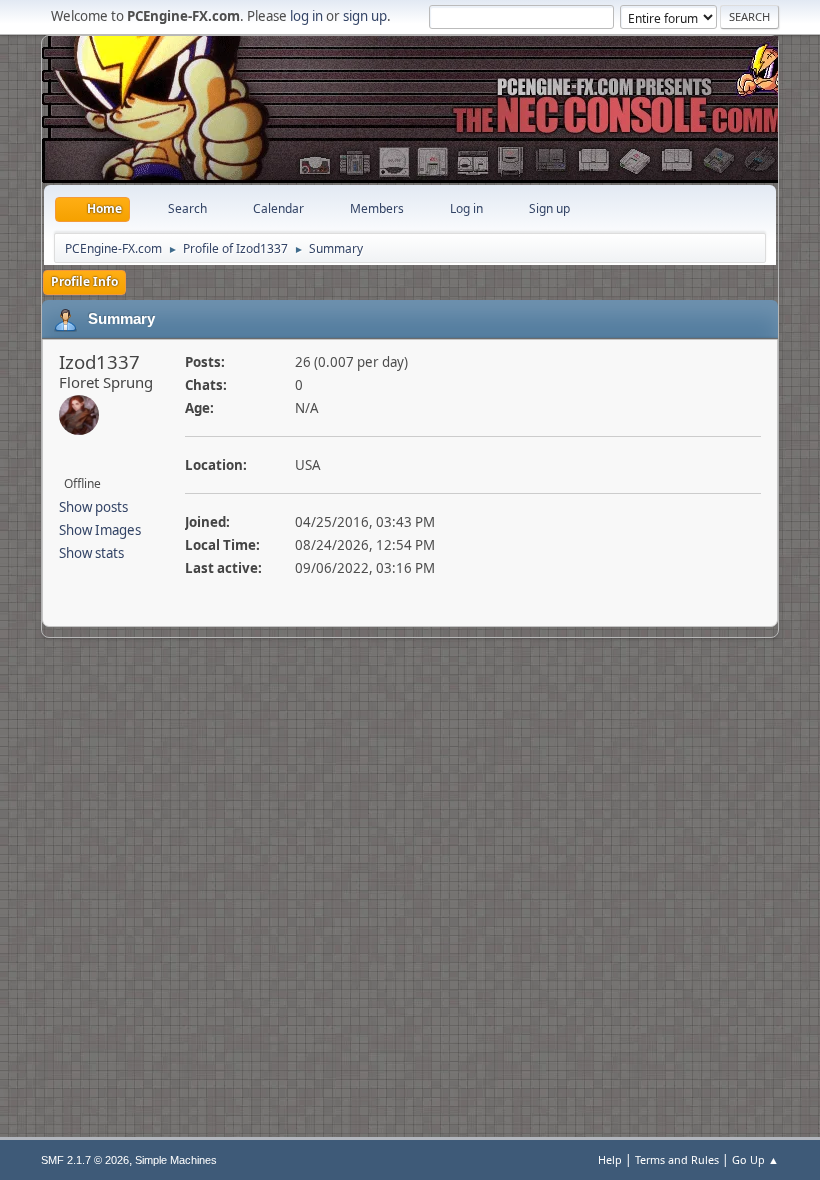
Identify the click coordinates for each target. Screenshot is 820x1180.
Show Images (100, 530)
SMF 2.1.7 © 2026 (85, 1160)
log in (306, 16)
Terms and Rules (677, 1159)
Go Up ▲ (755, 1159)
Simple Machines (176, 1160)
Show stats (91, 553)
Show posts (93, 507)
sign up (365, 16)
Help (610, 1159)
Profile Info (84, 281)
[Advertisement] (410, 95)
